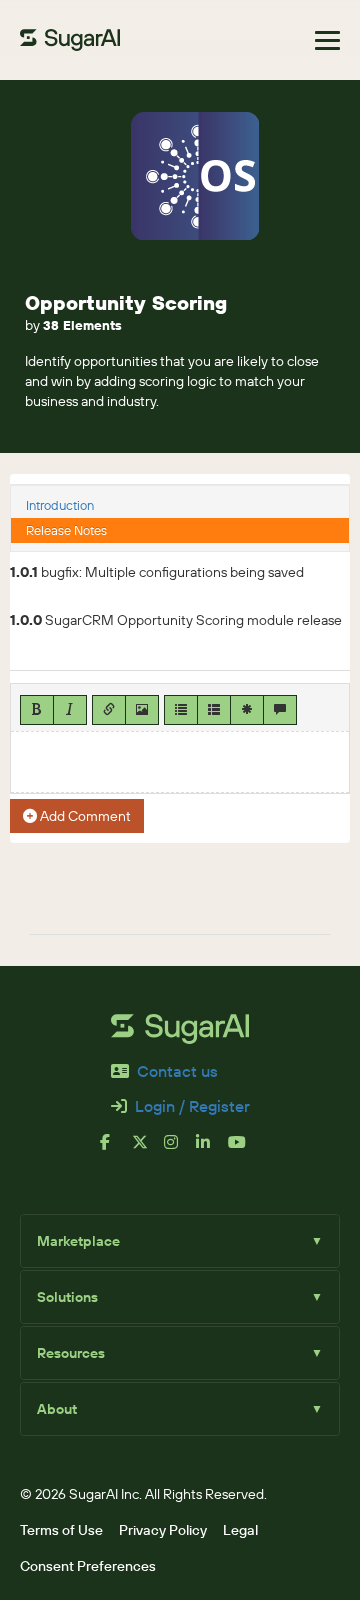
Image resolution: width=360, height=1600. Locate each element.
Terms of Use (61, 1530)
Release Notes (66, 530)
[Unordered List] (181, 710)
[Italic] (70, 710)
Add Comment (84, 816)
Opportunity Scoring (126, 302)
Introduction (60, 505)
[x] (148, 1150)
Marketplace (180, 1241)
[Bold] (37, 710)
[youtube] (244, 1150)
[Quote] (280, 710)
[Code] (247, 710)
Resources (180, 1353)
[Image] (142, 710)
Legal (240, 1530)
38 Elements (82, 325)
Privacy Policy (163, 1530)
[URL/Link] (109, 710)
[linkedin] (212, 1150)
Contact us (177, 1071)
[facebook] (116, 1150)
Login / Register (192, 1106)
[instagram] (180, 1150)
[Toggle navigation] (327, 40)
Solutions (180, 1297)
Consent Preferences (88, 1566)
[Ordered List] (214, 710)
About (180, 1409)
